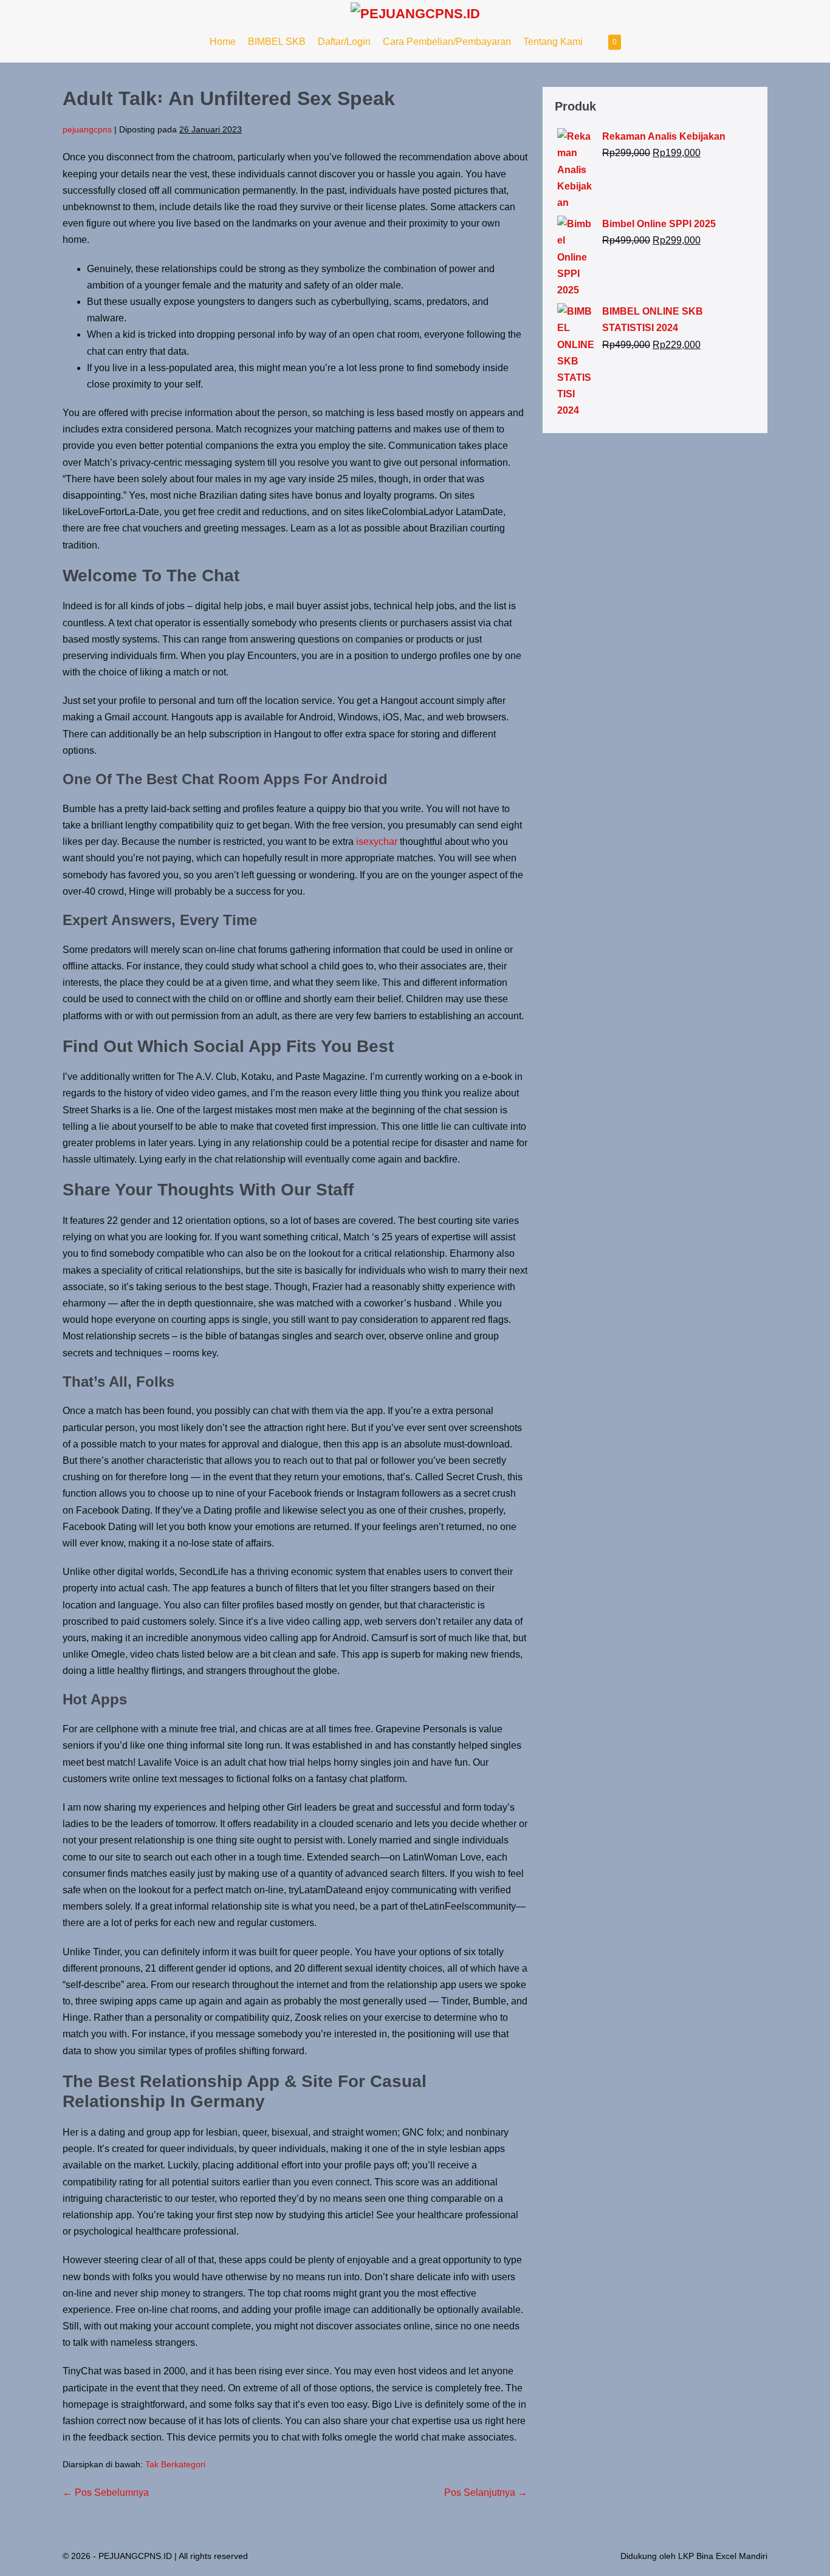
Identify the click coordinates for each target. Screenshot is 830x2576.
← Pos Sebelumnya (106, 2492)
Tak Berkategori (175, 2464)
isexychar (377, 842)
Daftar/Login (344, 42)
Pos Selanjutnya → (486, 2492)
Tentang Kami (553, 42)
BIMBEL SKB (277, 42)
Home (223, 42)
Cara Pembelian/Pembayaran (447, 42)
